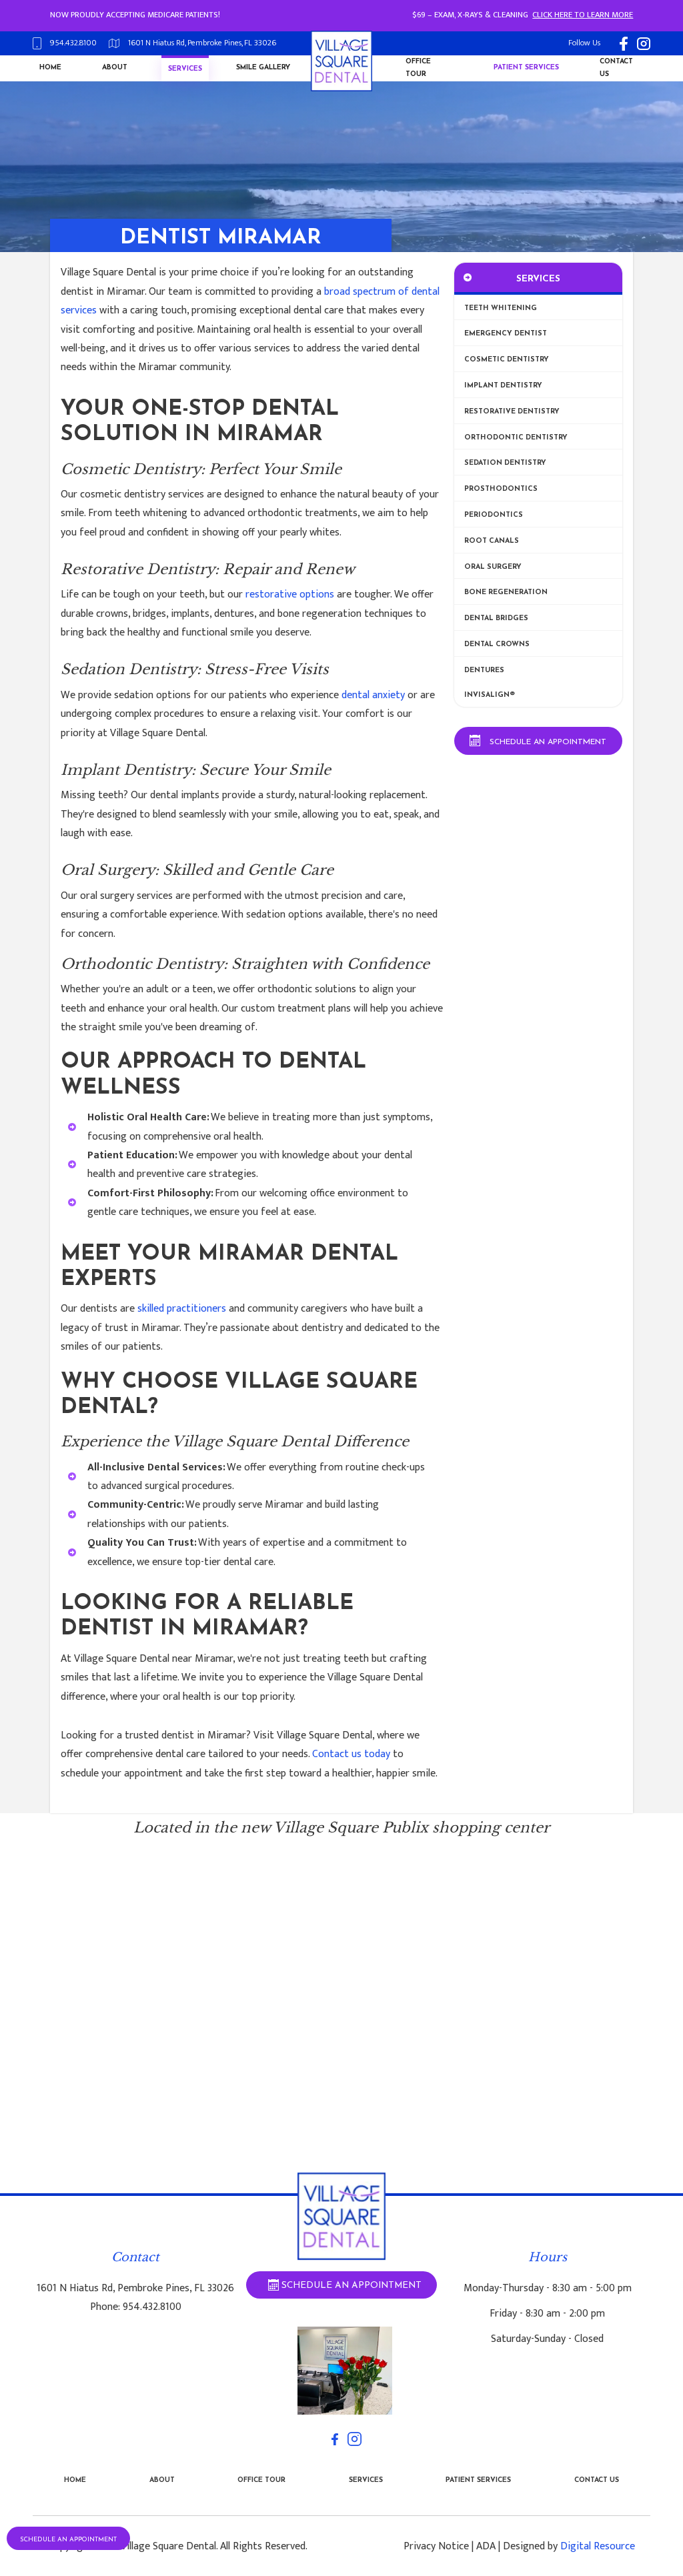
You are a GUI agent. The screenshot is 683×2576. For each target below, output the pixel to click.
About (115, 68)
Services (185, 69)
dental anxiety (373, 695)
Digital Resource (598, 2546)
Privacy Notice (436, 2546)
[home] (341, 61)
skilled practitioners (182, 1308)
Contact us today (351, 1754)
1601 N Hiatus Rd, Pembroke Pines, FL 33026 (135, 2288)
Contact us (616, 68)
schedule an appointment (548, 742)
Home (50, 68)
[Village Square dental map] (341, 2023)
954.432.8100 (152, 2307)
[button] (185, 70)
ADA (486, 2546)
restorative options (290, 594)
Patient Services (478, 2480)
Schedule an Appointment (68, 2540)
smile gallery (263, 68)
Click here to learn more (583, 15)
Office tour (418, 68)
